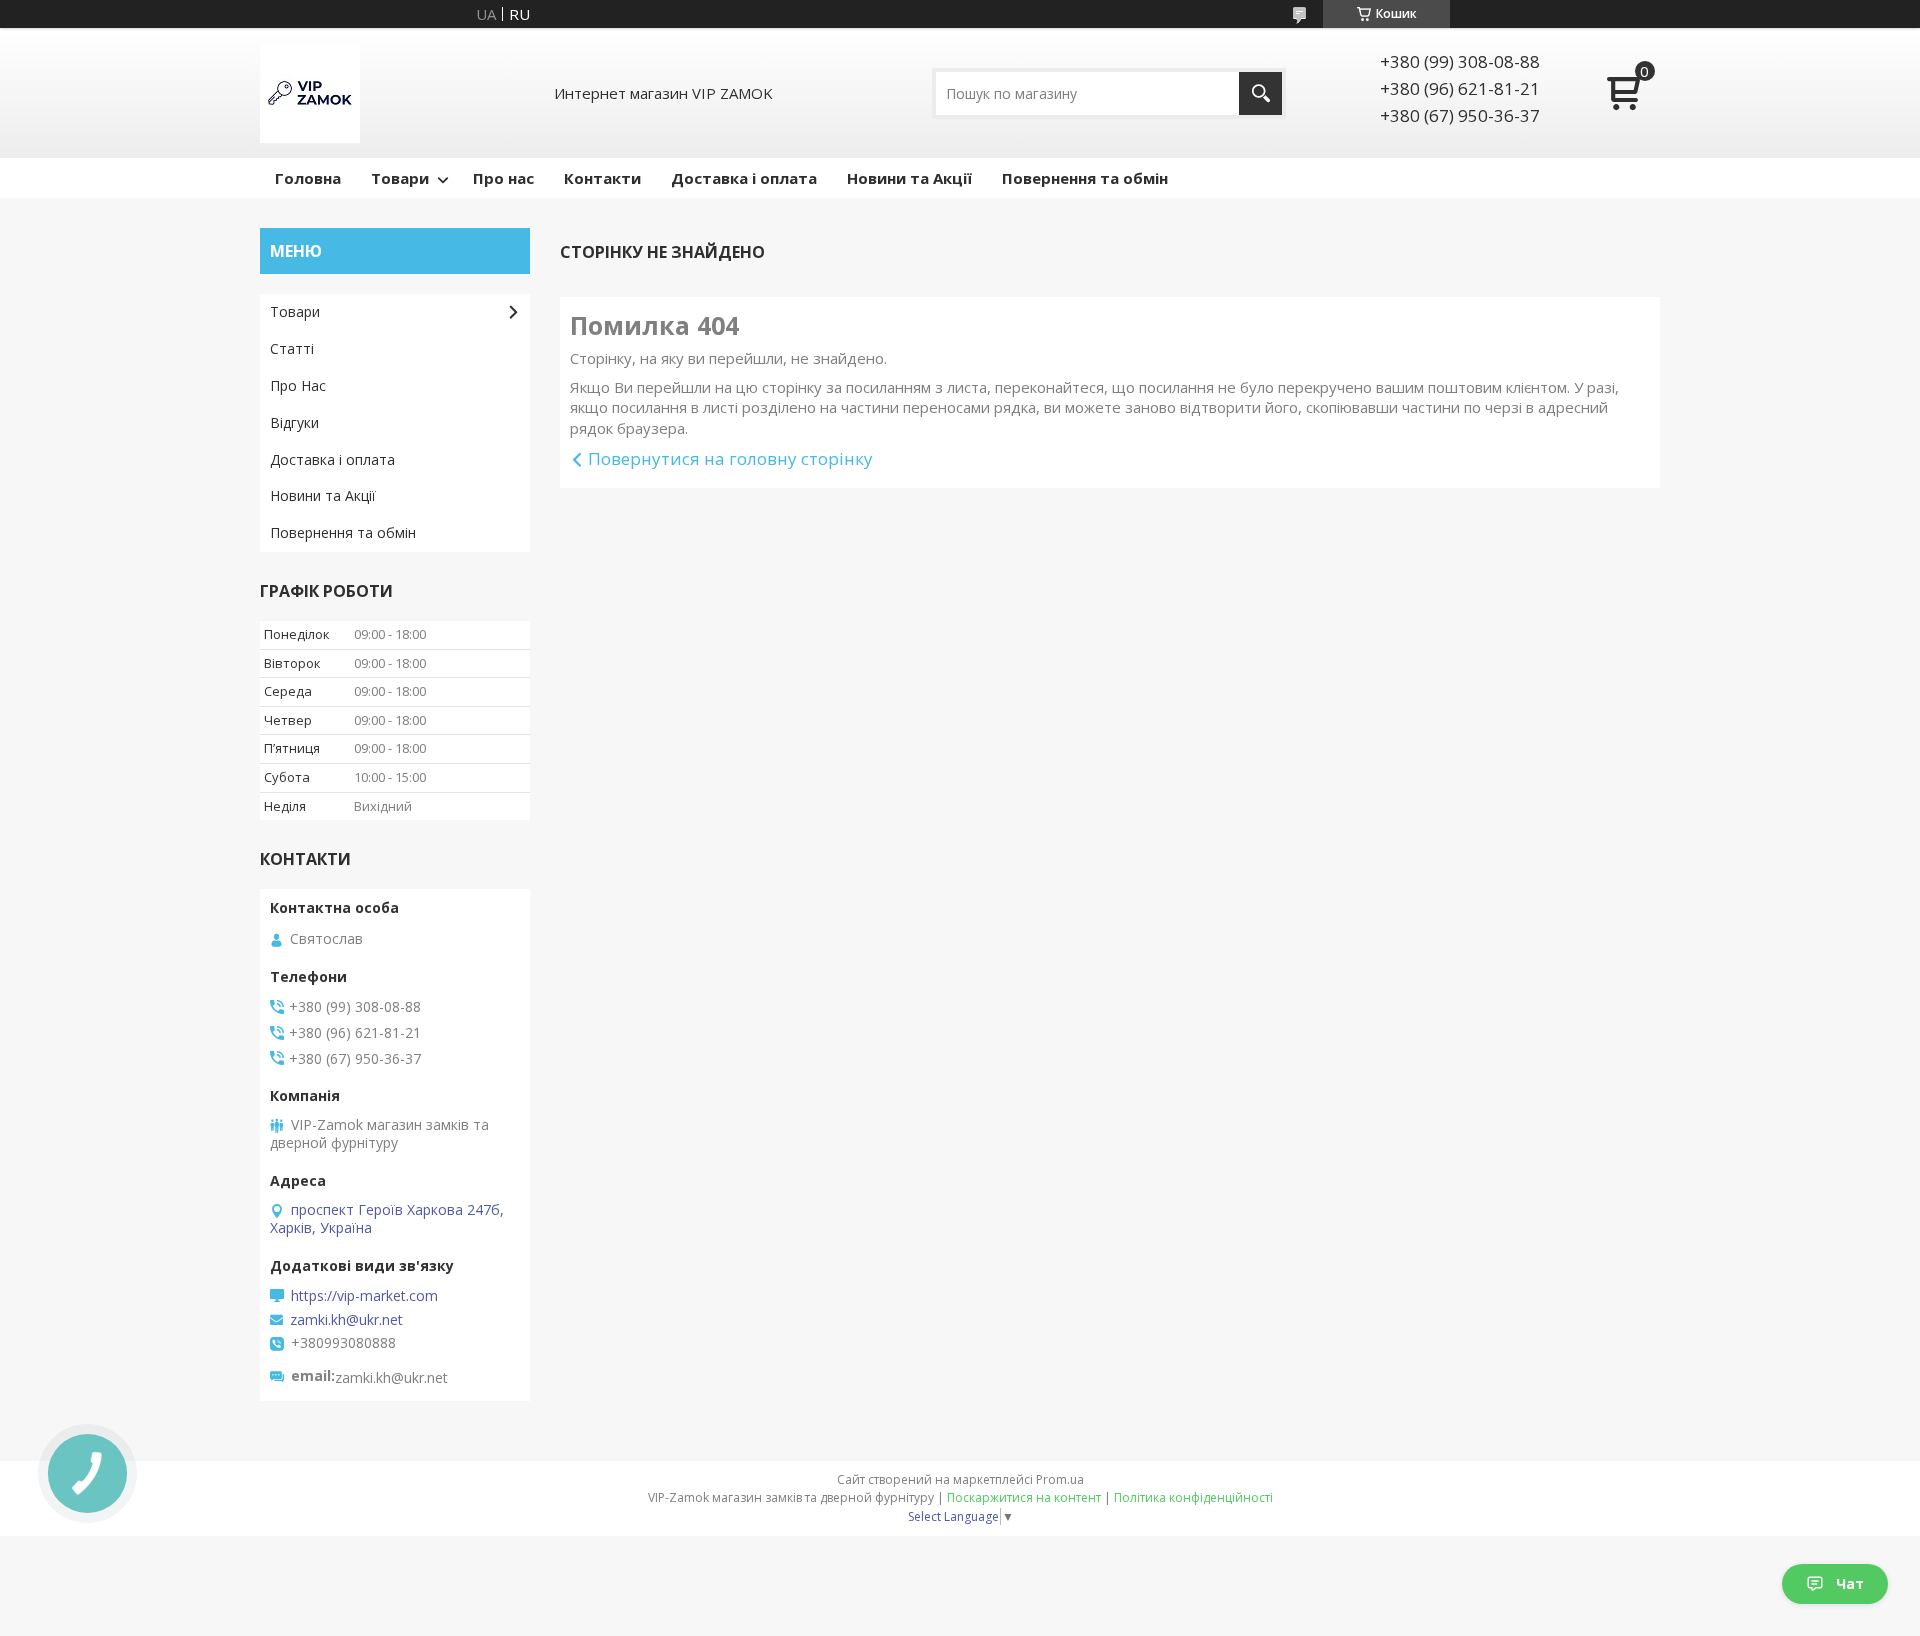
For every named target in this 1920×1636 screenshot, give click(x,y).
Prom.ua (1060, 1479)
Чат (1850, 1583)
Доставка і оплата (744, 178)
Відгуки (294, 422)
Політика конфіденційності (1193, 1497)
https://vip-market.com (364, 1296)
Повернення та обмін (1085, 178)
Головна (308, 178)
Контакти (602, 178)
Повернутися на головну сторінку (730, 458)
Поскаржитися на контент (1024, 1497)
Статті (292, 348)
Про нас (503, 178)
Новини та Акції (909, 178)
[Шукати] (1260, 93)
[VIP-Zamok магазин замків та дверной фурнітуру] (310, 93)
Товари (400, 178)
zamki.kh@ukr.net (346, 1320)
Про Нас (298, 385)
